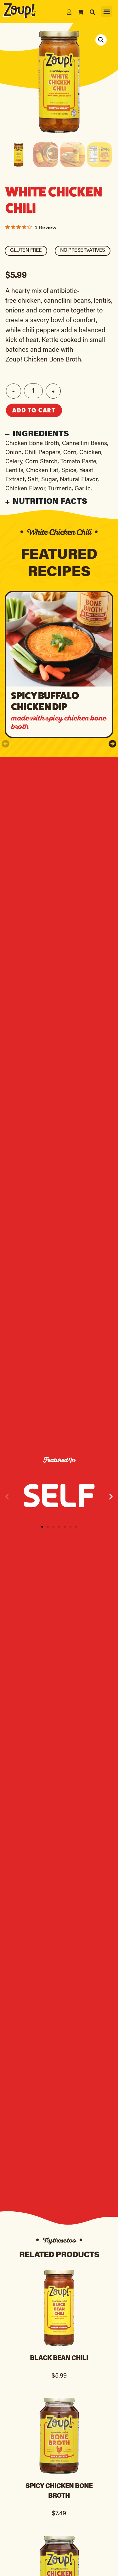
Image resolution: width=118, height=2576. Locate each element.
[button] (107, 11)
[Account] (69, 12)
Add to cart (34, 410)
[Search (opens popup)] (92, 12)
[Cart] (81, 12)
